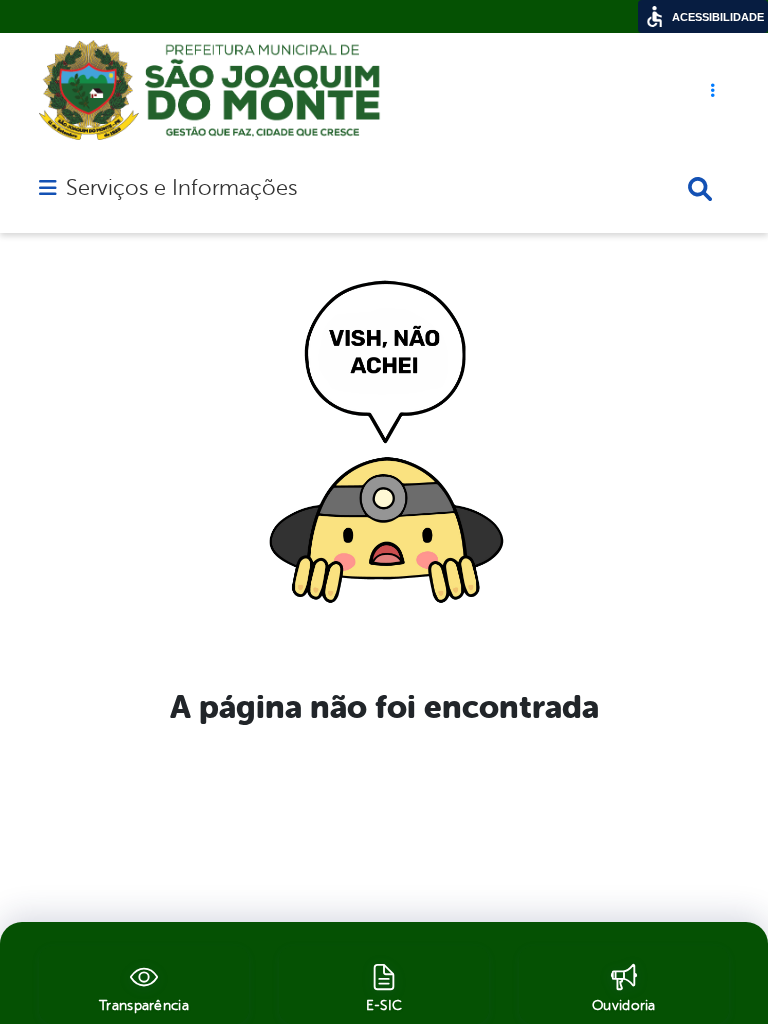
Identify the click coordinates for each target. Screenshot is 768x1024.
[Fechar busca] (700, 189)
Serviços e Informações (181, 188)
